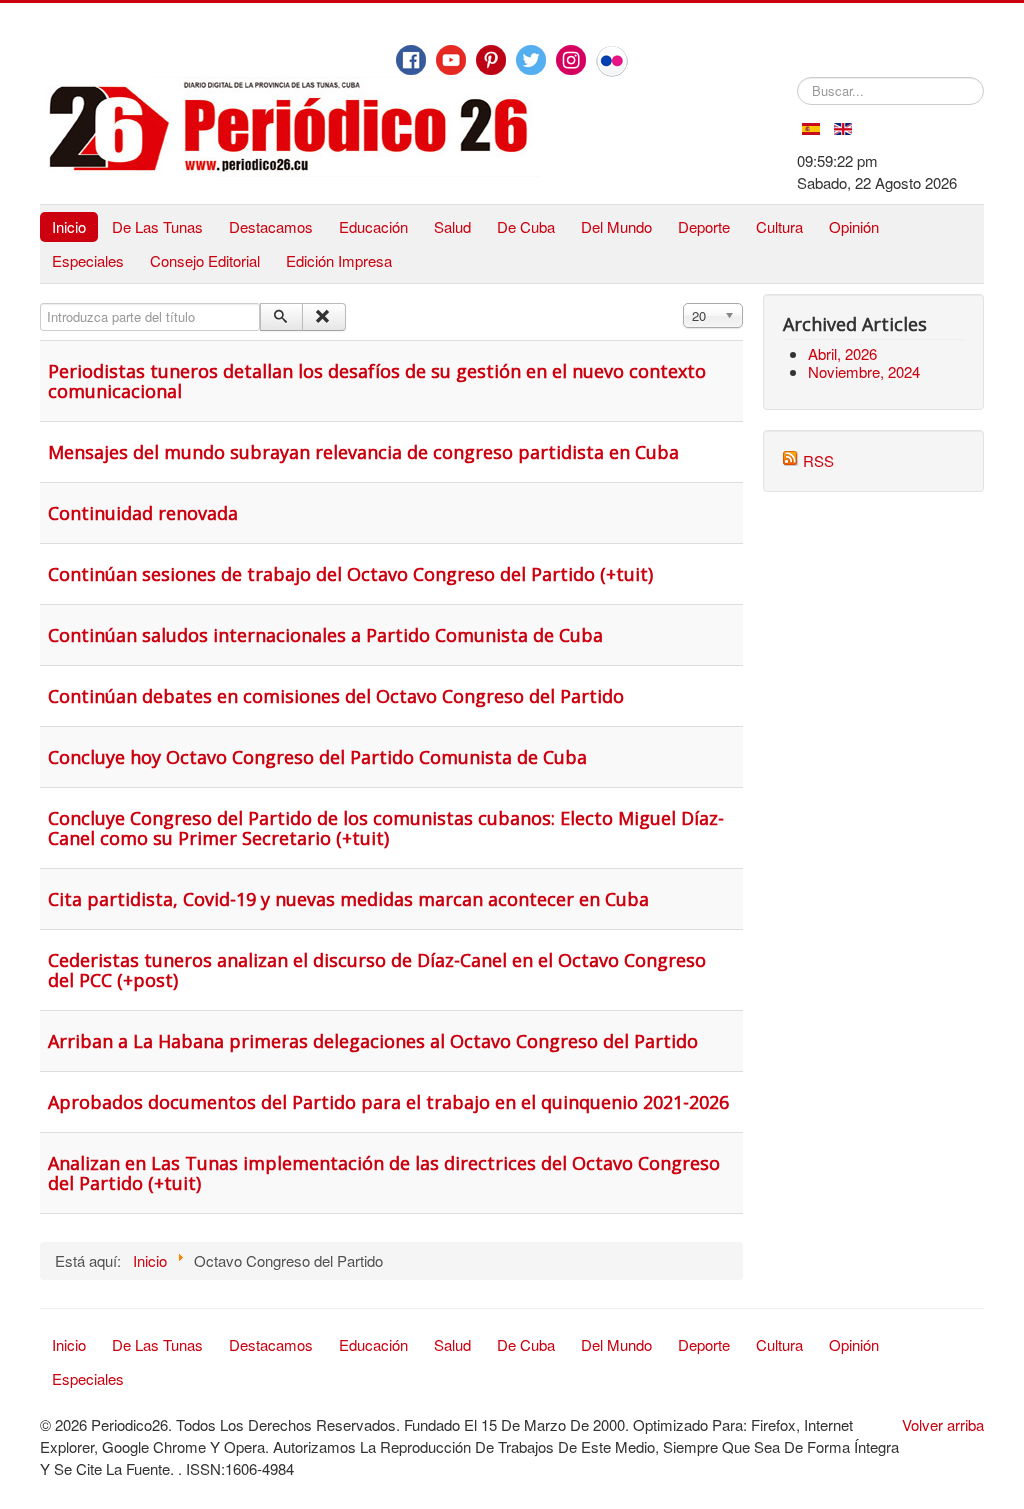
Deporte (704, 226)
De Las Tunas (157, 226)
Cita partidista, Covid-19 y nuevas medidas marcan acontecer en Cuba (348, 899)
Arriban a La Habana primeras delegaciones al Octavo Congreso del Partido (373, 1041)
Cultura (779, 226)
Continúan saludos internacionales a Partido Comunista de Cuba (325, 635)
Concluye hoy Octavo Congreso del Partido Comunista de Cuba (317, 757)
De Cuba (526, 226)
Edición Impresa (339, 260)
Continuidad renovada (143, 513)
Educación (373, 226)
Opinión (854, 226)
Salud (452, 226)
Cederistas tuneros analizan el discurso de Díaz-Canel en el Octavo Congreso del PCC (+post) (377, 970)
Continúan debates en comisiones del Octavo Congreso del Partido (336, 696)
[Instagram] (571, 60)
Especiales (88, 260)
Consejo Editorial (205, 260)
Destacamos (271, 226)
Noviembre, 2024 (864, 371)
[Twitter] (531, 60)
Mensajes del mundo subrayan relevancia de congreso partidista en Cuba (363, 452)
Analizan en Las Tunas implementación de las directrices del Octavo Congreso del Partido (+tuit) (384, 1173)
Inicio (69, 226)
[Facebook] (411, 60)
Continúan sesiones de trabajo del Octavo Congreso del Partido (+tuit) (350, 574)
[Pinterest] (491, 60)
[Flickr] (612, 61)
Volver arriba (943, 1424)
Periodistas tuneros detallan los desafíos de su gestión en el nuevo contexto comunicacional (377, 381)
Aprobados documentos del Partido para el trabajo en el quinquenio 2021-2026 (388, 1102)
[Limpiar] (323, 317)
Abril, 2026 (842, 353)
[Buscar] (281, 317)
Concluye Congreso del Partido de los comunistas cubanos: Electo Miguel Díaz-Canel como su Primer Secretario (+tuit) (386, 828)
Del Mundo (616, 226)
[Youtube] (451, 60)
